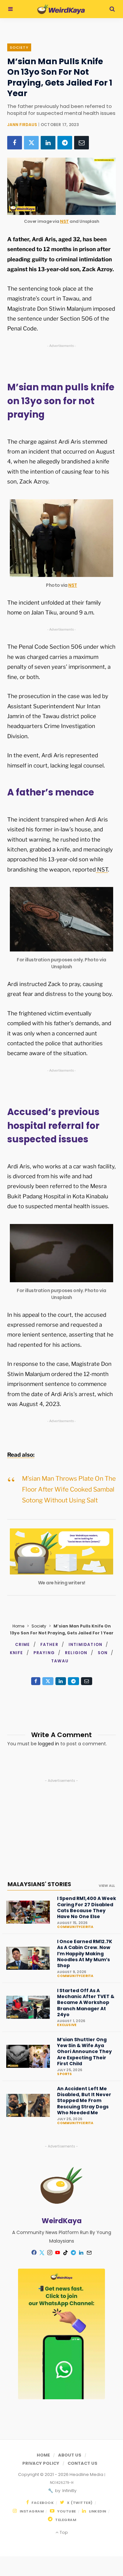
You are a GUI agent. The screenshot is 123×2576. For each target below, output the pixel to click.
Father (49, 1644)
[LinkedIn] (48, 143)
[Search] (112, 9)
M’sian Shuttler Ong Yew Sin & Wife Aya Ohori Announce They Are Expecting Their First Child (84, 2052)
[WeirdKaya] (61, 9)
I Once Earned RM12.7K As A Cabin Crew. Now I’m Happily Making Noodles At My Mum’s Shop (85, 1953)
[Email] (82, 143)
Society (19, 47)
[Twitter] (31, 143)
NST (64, 221)
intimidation (85, 1644)
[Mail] (89, 2252)
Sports (64, 2074)
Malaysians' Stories (39, 1884)
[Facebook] (15, 143)
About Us (70, 2455)
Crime (23, 1644)
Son (103, 1653)
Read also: (21, 1455)
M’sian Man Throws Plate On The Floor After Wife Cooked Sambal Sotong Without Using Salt (69, 1490)
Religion (76, 1653)
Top (63, 2532)
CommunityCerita (75, 1927)
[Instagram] (50, 2252)
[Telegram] (65, 143)
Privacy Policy (41, 2463)
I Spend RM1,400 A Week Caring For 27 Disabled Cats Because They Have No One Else (87, 1907)
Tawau (60, 1661)
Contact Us (82, 2463)
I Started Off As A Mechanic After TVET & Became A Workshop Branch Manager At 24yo (86, 2003)
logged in (49, 1744)
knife (17, 1653)
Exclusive (67, 2025)
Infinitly (69, 2491)
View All (107, 1886)
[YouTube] (58, 2252)
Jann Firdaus (22, 125)
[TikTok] (66, 2252)
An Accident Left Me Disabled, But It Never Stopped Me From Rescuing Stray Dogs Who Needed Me (84, 2101)
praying (44, 1653)
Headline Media (87, 2474)
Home (18, 1626)
